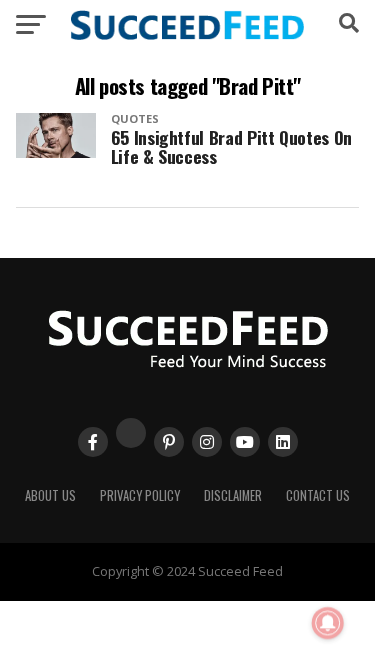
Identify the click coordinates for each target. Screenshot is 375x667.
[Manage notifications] (328, 623)
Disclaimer (233, 495)
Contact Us (318, 495)
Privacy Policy (140, 495)
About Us (50, 495)
